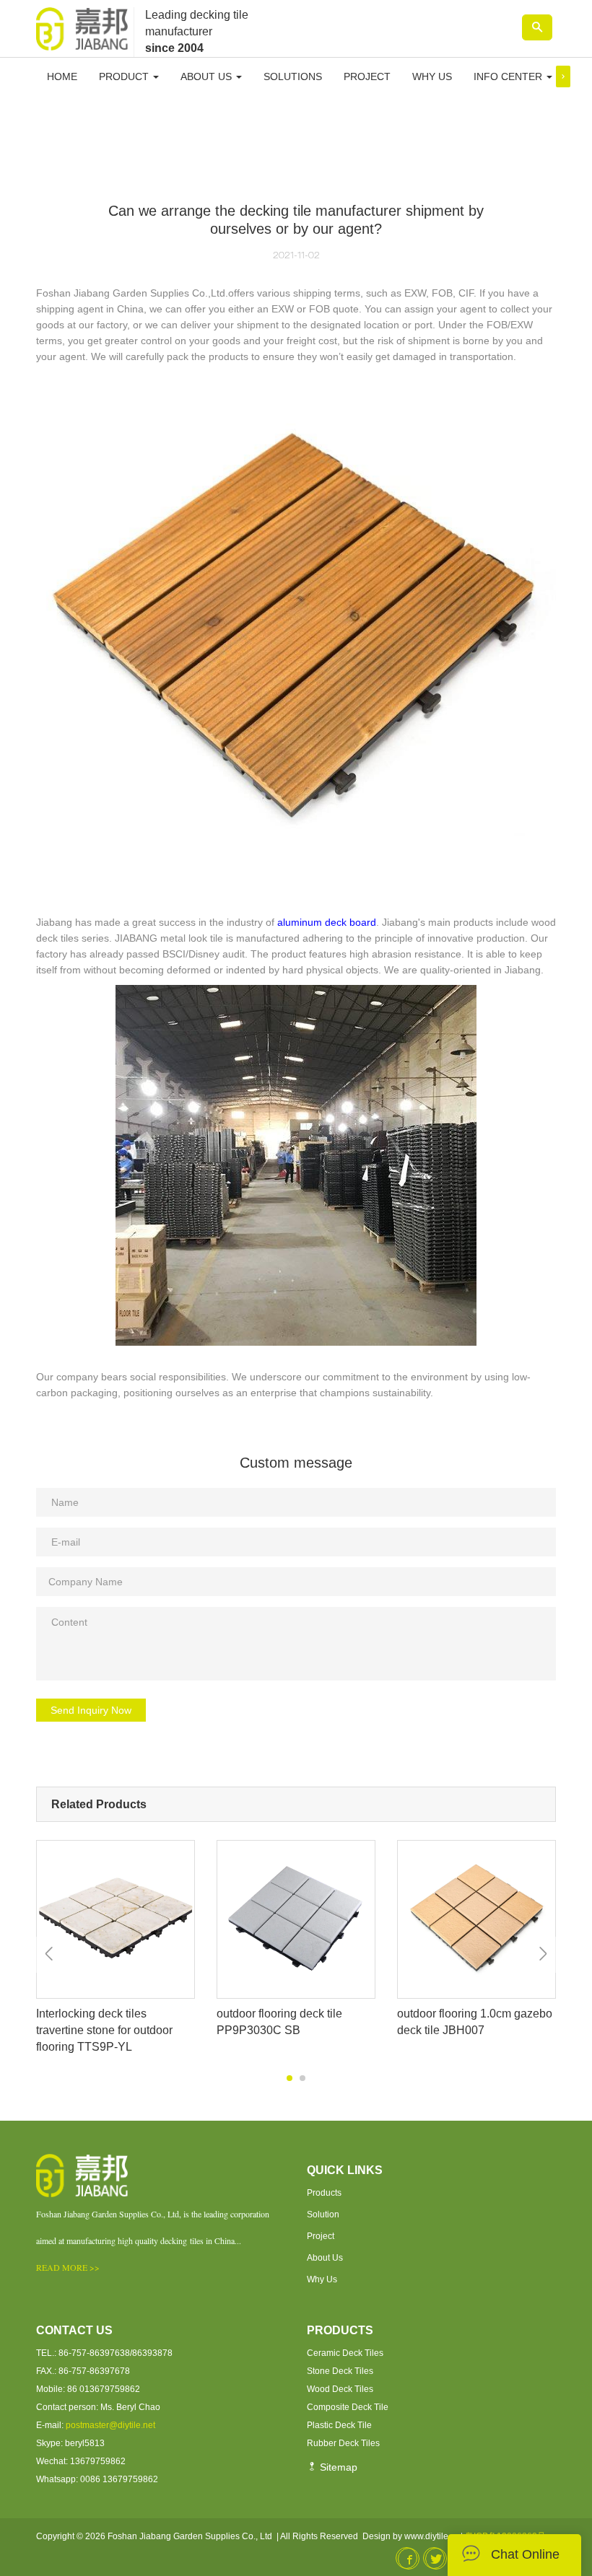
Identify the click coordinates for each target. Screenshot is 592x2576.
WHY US (432, 76)
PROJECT (367, 76)
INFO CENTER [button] (509, 76)
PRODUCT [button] (125, 76)
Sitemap (337, 2467)
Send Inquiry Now (91, 1710)
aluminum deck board (327, 922)
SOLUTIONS (293, 76)
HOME (62, 76)
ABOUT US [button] (208, 76)
